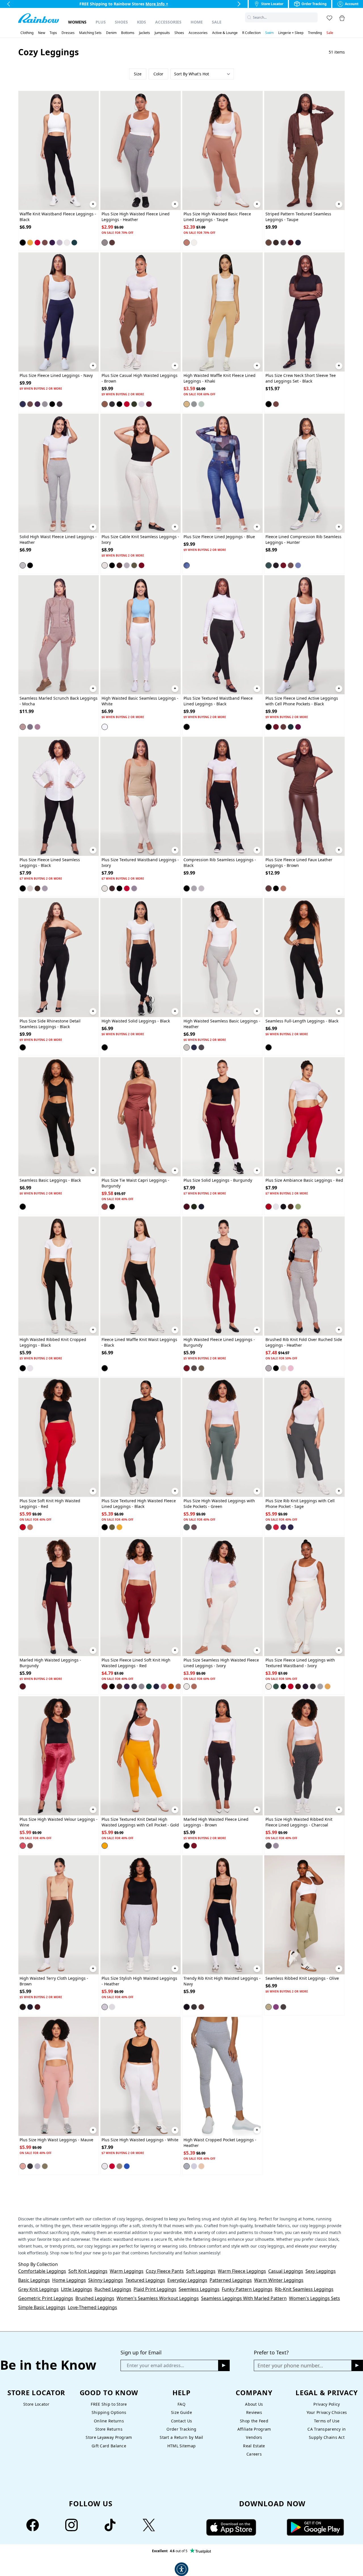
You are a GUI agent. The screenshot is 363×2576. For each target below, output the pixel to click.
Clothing (27, 33)
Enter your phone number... (290, 2365)
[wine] (142, 565)
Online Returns (109, 2421)
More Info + (157, 4)
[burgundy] (149, 404)
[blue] (187, 565)
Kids (142, 22)
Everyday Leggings (187, 2280)
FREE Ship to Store (109, 2404)
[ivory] (67, 243)
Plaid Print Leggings (155, 2289)
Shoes (121, 22)
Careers (254, 2454)
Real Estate (254, 2446)
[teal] (149, 1686)
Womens (77, 22)
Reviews (254, 2412)
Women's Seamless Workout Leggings (158, 2298)
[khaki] (187, 404)
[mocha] (23, 727)
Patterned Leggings (231, 2280)
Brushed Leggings (95, 2298)
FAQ (181, 2404)
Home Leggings (69, 2280)
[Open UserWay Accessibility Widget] (181, 2569)
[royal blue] (127, 2166)
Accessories (168, 22)
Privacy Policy (327, 2404)
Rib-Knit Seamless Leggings (304, 2289)
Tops (53, 33)
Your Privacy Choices (327, 2412)
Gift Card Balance (109, 2446)
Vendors (254, 2437)
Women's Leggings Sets (315, 2298)
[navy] (298, 243)
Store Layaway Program (109, 2437)
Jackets (144, 33)
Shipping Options (109, 2412)
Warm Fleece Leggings (242, 2271)
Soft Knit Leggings (88, 2271)
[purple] (52, 243)
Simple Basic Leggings (42, 2307)
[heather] (60, 243)
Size (138, 74)
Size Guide (181, 2412)
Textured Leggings (145, 2280)
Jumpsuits (162, 33)
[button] (314, 17)
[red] (37, 243)
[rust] (171, 1686)
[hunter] (74, 243)
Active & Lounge (225, 33)
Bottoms (128, 33)
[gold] (30, 243)
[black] (23, 243)
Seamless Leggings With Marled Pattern (244, 2298)
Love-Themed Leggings (92, 2307)
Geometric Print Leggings (46, 2298)
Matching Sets (90, 33)
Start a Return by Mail (181, 2437)
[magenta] (298, 727)
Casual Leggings (286, 2271)
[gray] (283, 243)
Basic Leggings (34, 2280)
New (42, 33)
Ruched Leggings (113, 2289)
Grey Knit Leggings (38, 2289)
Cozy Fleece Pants (165, 2271)
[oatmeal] (283, 1368)
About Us (254, 2404)
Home (197, 22)
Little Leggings (77, 2289)
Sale (217, 22)
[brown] (45, 243)
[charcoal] (60, 404)
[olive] (276, 243)
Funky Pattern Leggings (247, 2289)
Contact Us (182, 2421)
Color (158, 74)
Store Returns (109, 2429)
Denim (111, 33)
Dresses (68, 33)
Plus (101, 22)
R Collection (251, 33)
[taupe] (187, 243)
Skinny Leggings (106, 2280)
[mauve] (291, 1368)
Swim (269, 33)
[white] (105, 727)
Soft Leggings (201, 2271)
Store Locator (36, 2404)
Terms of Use (327, 2421)
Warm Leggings (127, 2271)
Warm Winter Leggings (279, 2280)
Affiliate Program (254, 2429)
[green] (134, 404)
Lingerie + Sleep (291, 33)
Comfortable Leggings (42, 2271)
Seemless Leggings (199, 2289)
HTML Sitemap (181, 2446)
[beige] (201, 2166)
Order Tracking (181, 2429)
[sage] (201, 404)
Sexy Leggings (321, 2271)
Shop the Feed (254, 2421)
